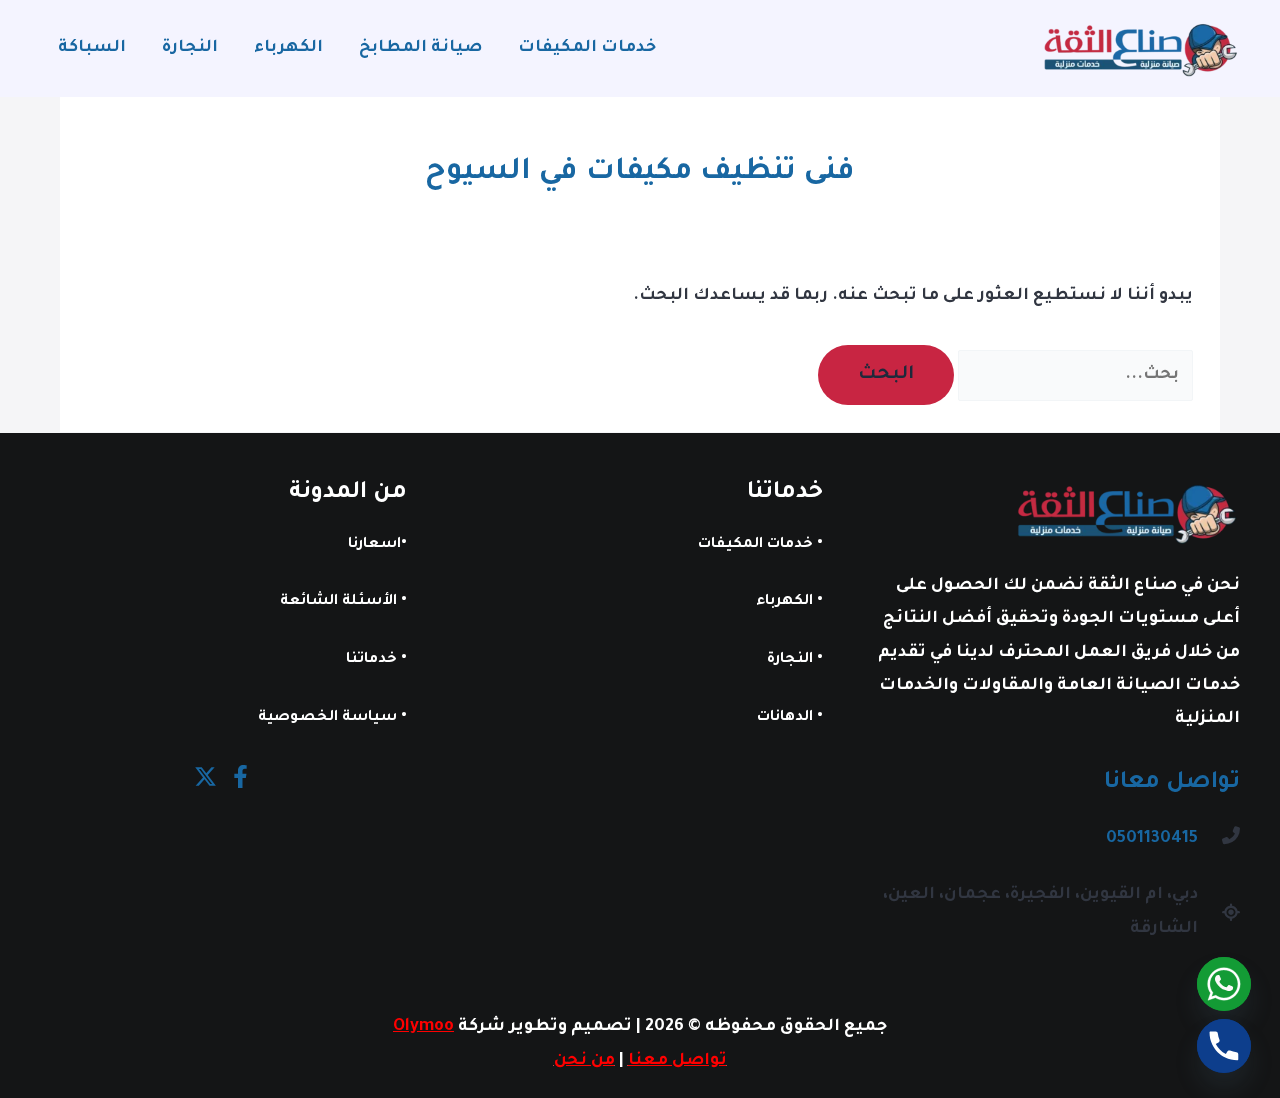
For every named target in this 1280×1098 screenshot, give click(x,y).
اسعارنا (374, 545)
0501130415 (1152, 839)
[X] (205, 776)
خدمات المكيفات (587, 48)
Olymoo (423, 1027)
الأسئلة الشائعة (338, 602)
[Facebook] (240, 776)
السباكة (92, 48)
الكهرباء (288, 48)
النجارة (190, 48)
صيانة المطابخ (420, 48)
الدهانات (785, 718)
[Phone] (1224, 1046)
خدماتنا (371, 660)
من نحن (584, 1061)
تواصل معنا (677, 1061)
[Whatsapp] (1224, 984)
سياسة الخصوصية (327, 718)
